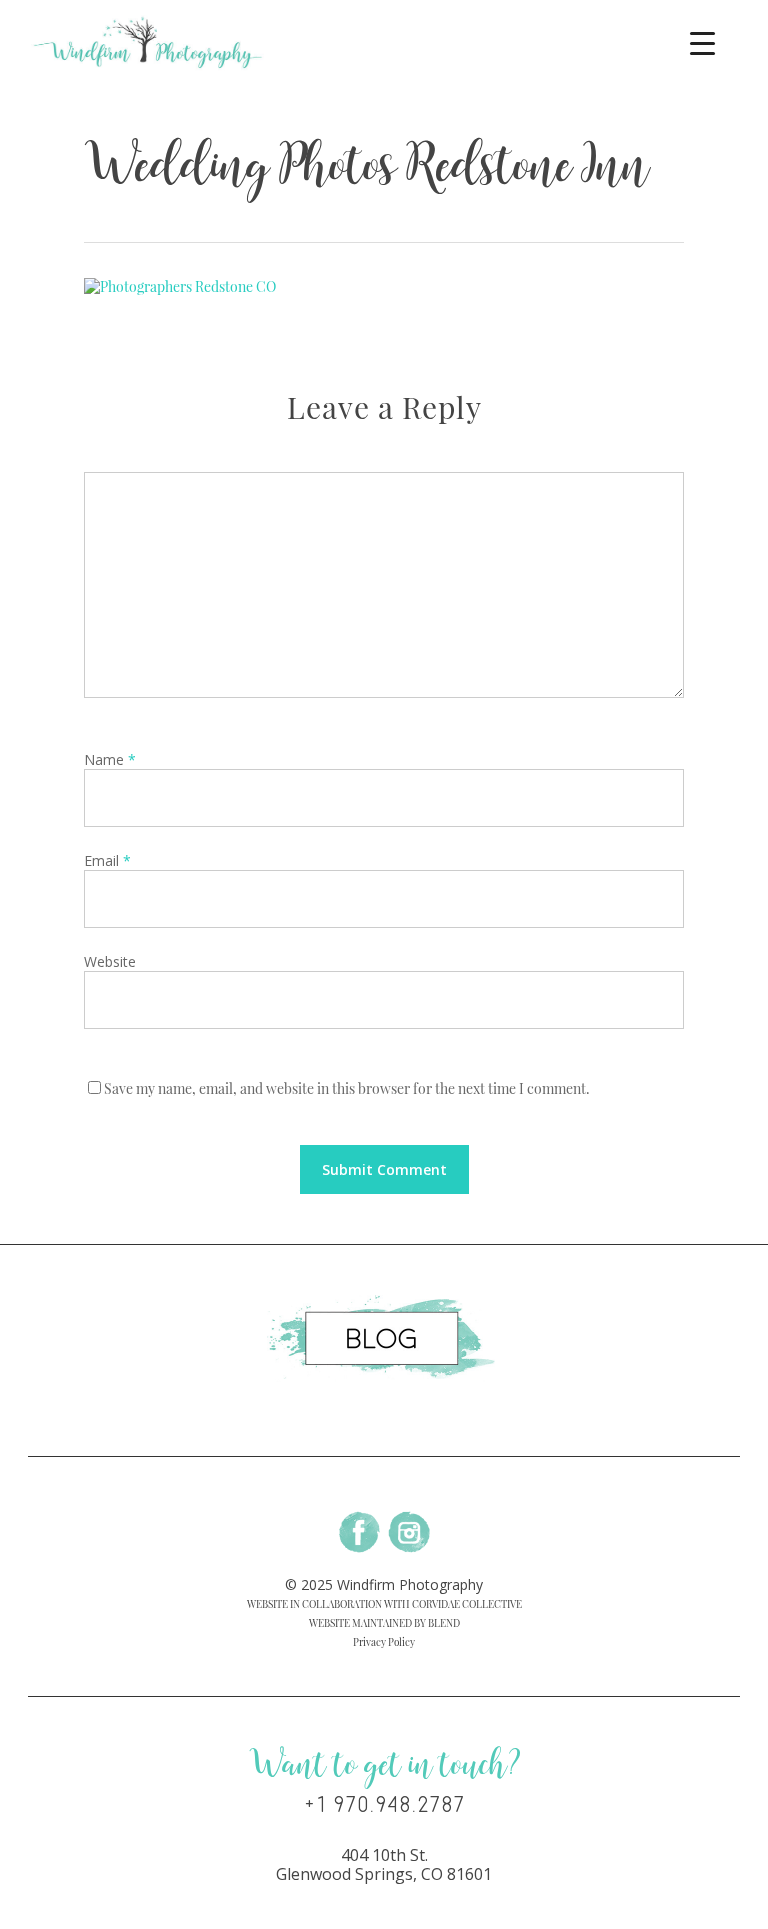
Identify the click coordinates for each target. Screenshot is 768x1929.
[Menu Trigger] (702, 42)
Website (110, 961)
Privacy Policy (384, 1642)
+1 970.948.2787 (384, 1805)
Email (107, 860)
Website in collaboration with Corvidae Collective (384, 1604)
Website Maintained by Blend (384, 1623)
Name (110, 759)
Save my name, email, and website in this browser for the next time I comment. (347, 1088)
